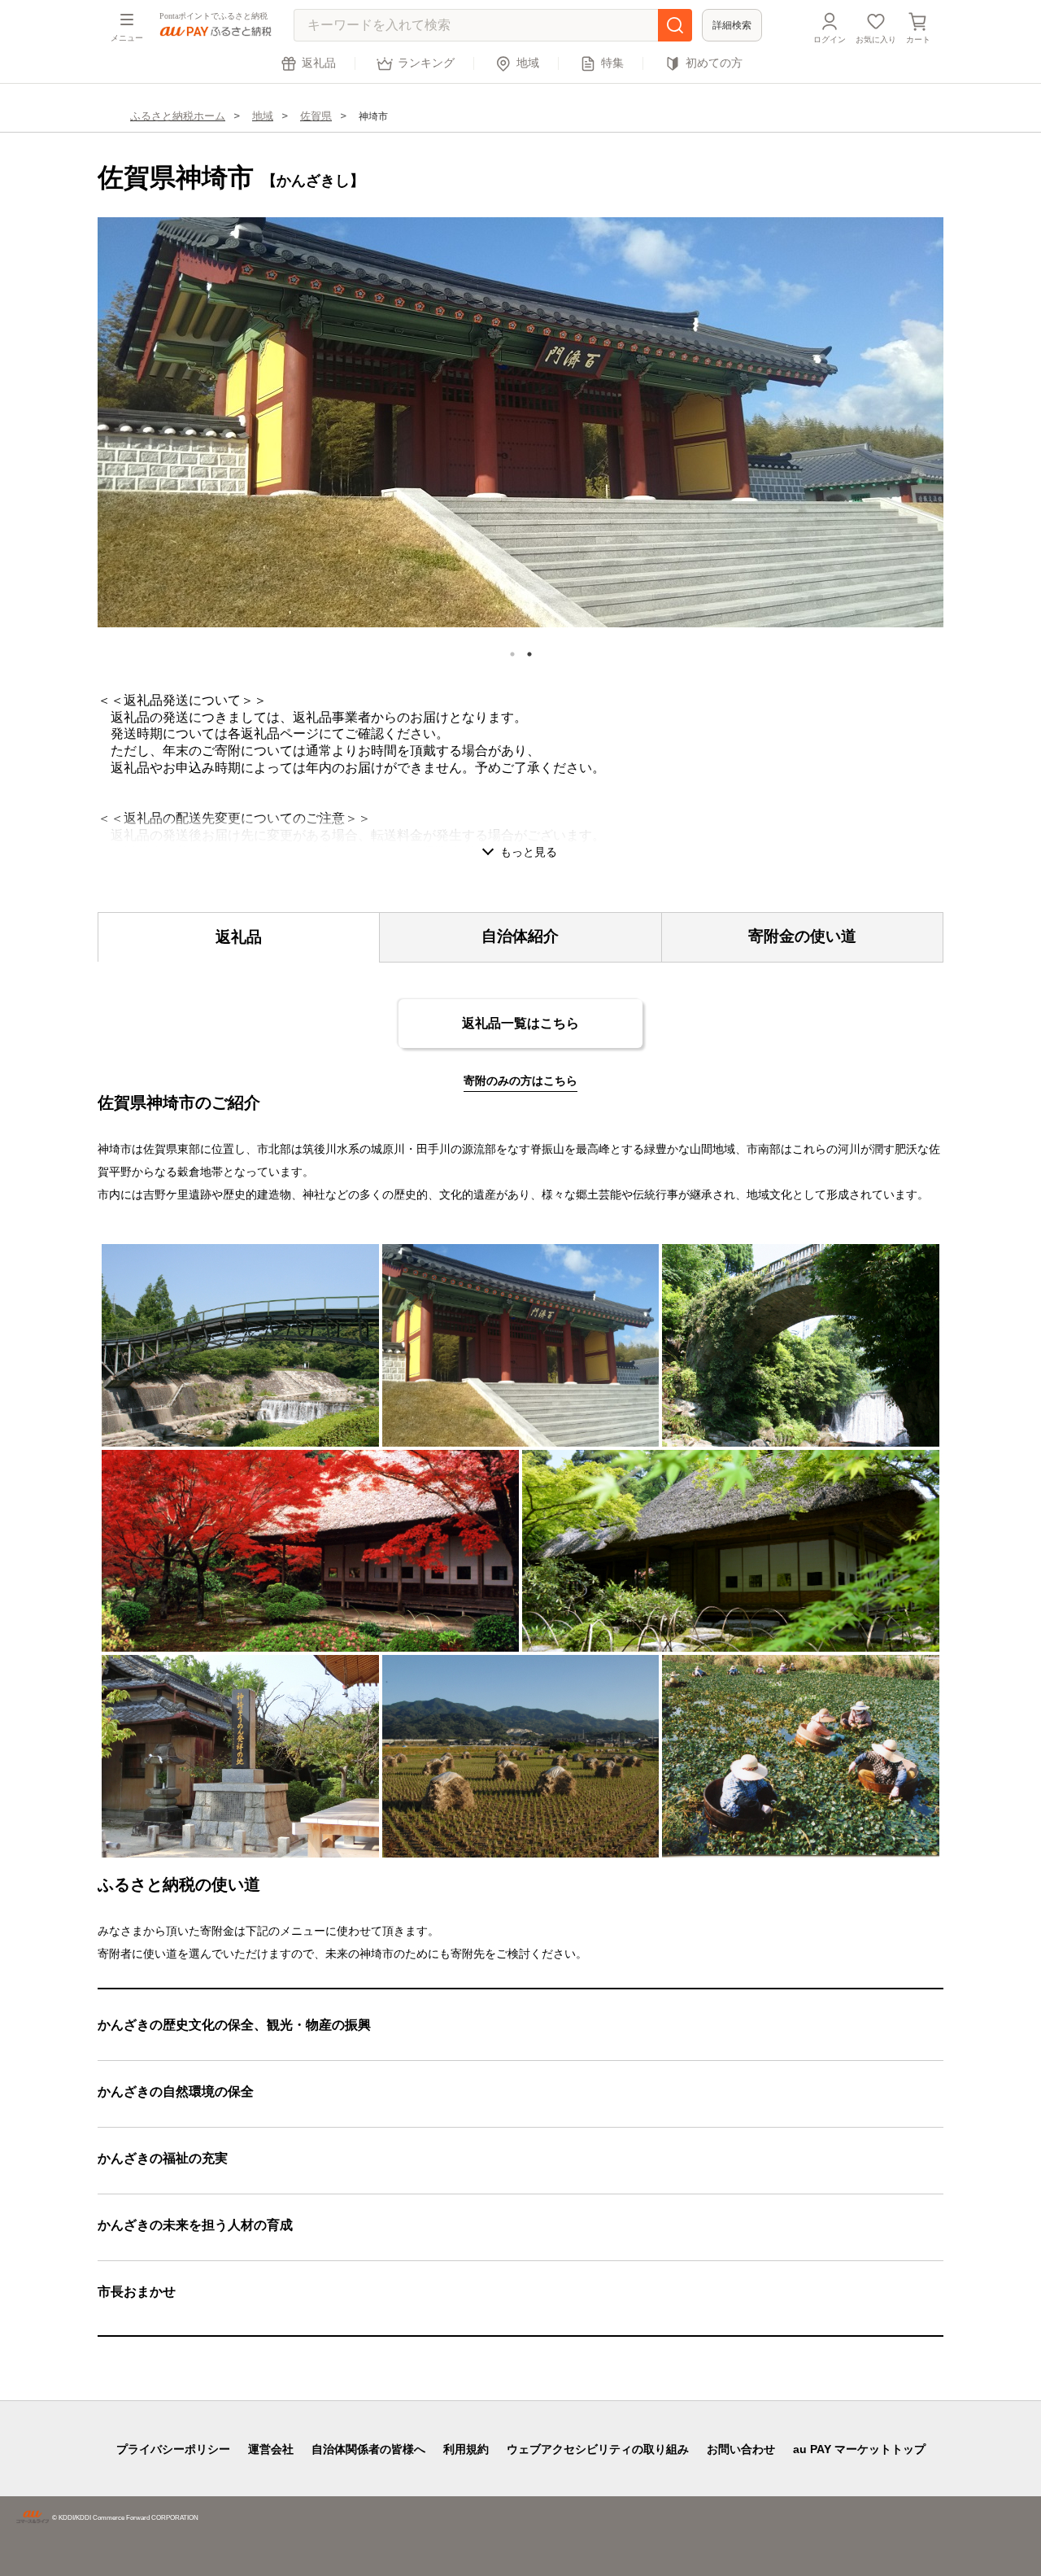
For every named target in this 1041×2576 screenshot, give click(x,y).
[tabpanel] (520, 422)
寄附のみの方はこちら (520, 1081)
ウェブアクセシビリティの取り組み (598, 2449)
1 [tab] (512, 654)
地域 (528, 63)
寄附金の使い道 (802, 936)
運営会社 (271, 2449)
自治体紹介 (520, 936)
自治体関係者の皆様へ (368, 2449)
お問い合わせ (741, 2449)
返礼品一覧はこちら (520, 1023)
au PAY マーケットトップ (859, 2449)
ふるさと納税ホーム (178, 116)
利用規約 (466, 2449)
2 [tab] (529, 654)
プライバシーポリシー (173, 2449)
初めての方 (714, 63)
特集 (612, 63)
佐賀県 (316, 116)
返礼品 (319, 63)
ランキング (426, 63)
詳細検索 (732, 25)
